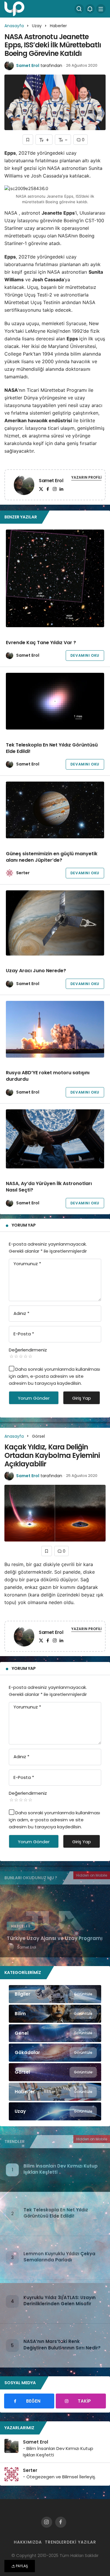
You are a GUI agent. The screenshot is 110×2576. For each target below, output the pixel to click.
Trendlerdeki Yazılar (71, 2542)
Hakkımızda (28, 2542)
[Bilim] (55, 2014)
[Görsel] (55, 2072)
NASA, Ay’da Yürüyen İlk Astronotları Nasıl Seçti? (49, 1187)
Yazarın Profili (86, 477)
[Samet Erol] (24, 486)
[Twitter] (41, 489)
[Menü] (101, 9)
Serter (23, 873)
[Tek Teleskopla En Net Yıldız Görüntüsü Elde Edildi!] (55, 701)
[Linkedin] (61, 489)
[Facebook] (48, 489)
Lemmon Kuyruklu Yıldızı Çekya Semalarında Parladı (59, 2257)
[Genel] (55, 2033)
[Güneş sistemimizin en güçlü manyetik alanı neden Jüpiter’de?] (55, 810)
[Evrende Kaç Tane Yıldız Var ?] (55, 578)
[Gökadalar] (55, 2053)
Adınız (21, 1313)
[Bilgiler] (55, 1994)
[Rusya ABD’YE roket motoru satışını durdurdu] (55, 1029)
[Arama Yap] (79, 9)
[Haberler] (55, 2092)
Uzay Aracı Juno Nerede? (36, 971)
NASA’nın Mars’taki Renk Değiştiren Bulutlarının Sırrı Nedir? (62, 2345)
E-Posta (24, 1334)
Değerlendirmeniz (28, 1350)
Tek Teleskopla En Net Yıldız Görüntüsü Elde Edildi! (52, 748)
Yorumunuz (27, 1264)
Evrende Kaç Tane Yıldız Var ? (41, 643)
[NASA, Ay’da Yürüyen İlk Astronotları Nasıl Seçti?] (55, 1139)
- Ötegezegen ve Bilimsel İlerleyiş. (59, 2477)
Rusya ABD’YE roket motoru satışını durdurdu (48, 1076)
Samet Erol (28, 65)
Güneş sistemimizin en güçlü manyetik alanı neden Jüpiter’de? (52, 857)
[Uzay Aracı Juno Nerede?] (55, 923)
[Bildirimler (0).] (90, 9)
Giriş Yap (82, 1398)
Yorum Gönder (34, 1398)
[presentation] (4, 1921)
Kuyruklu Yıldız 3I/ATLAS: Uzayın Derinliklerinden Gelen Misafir (60, 2301)
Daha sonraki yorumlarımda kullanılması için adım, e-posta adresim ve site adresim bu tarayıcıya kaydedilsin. (54, 1376)
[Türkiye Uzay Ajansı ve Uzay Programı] (55, 1921)
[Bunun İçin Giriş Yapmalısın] (28, 140)
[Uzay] (55, 2111)
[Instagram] (55, 489)
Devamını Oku (85, 655)
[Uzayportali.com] (14, 8)
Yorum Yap (24, 1225)
